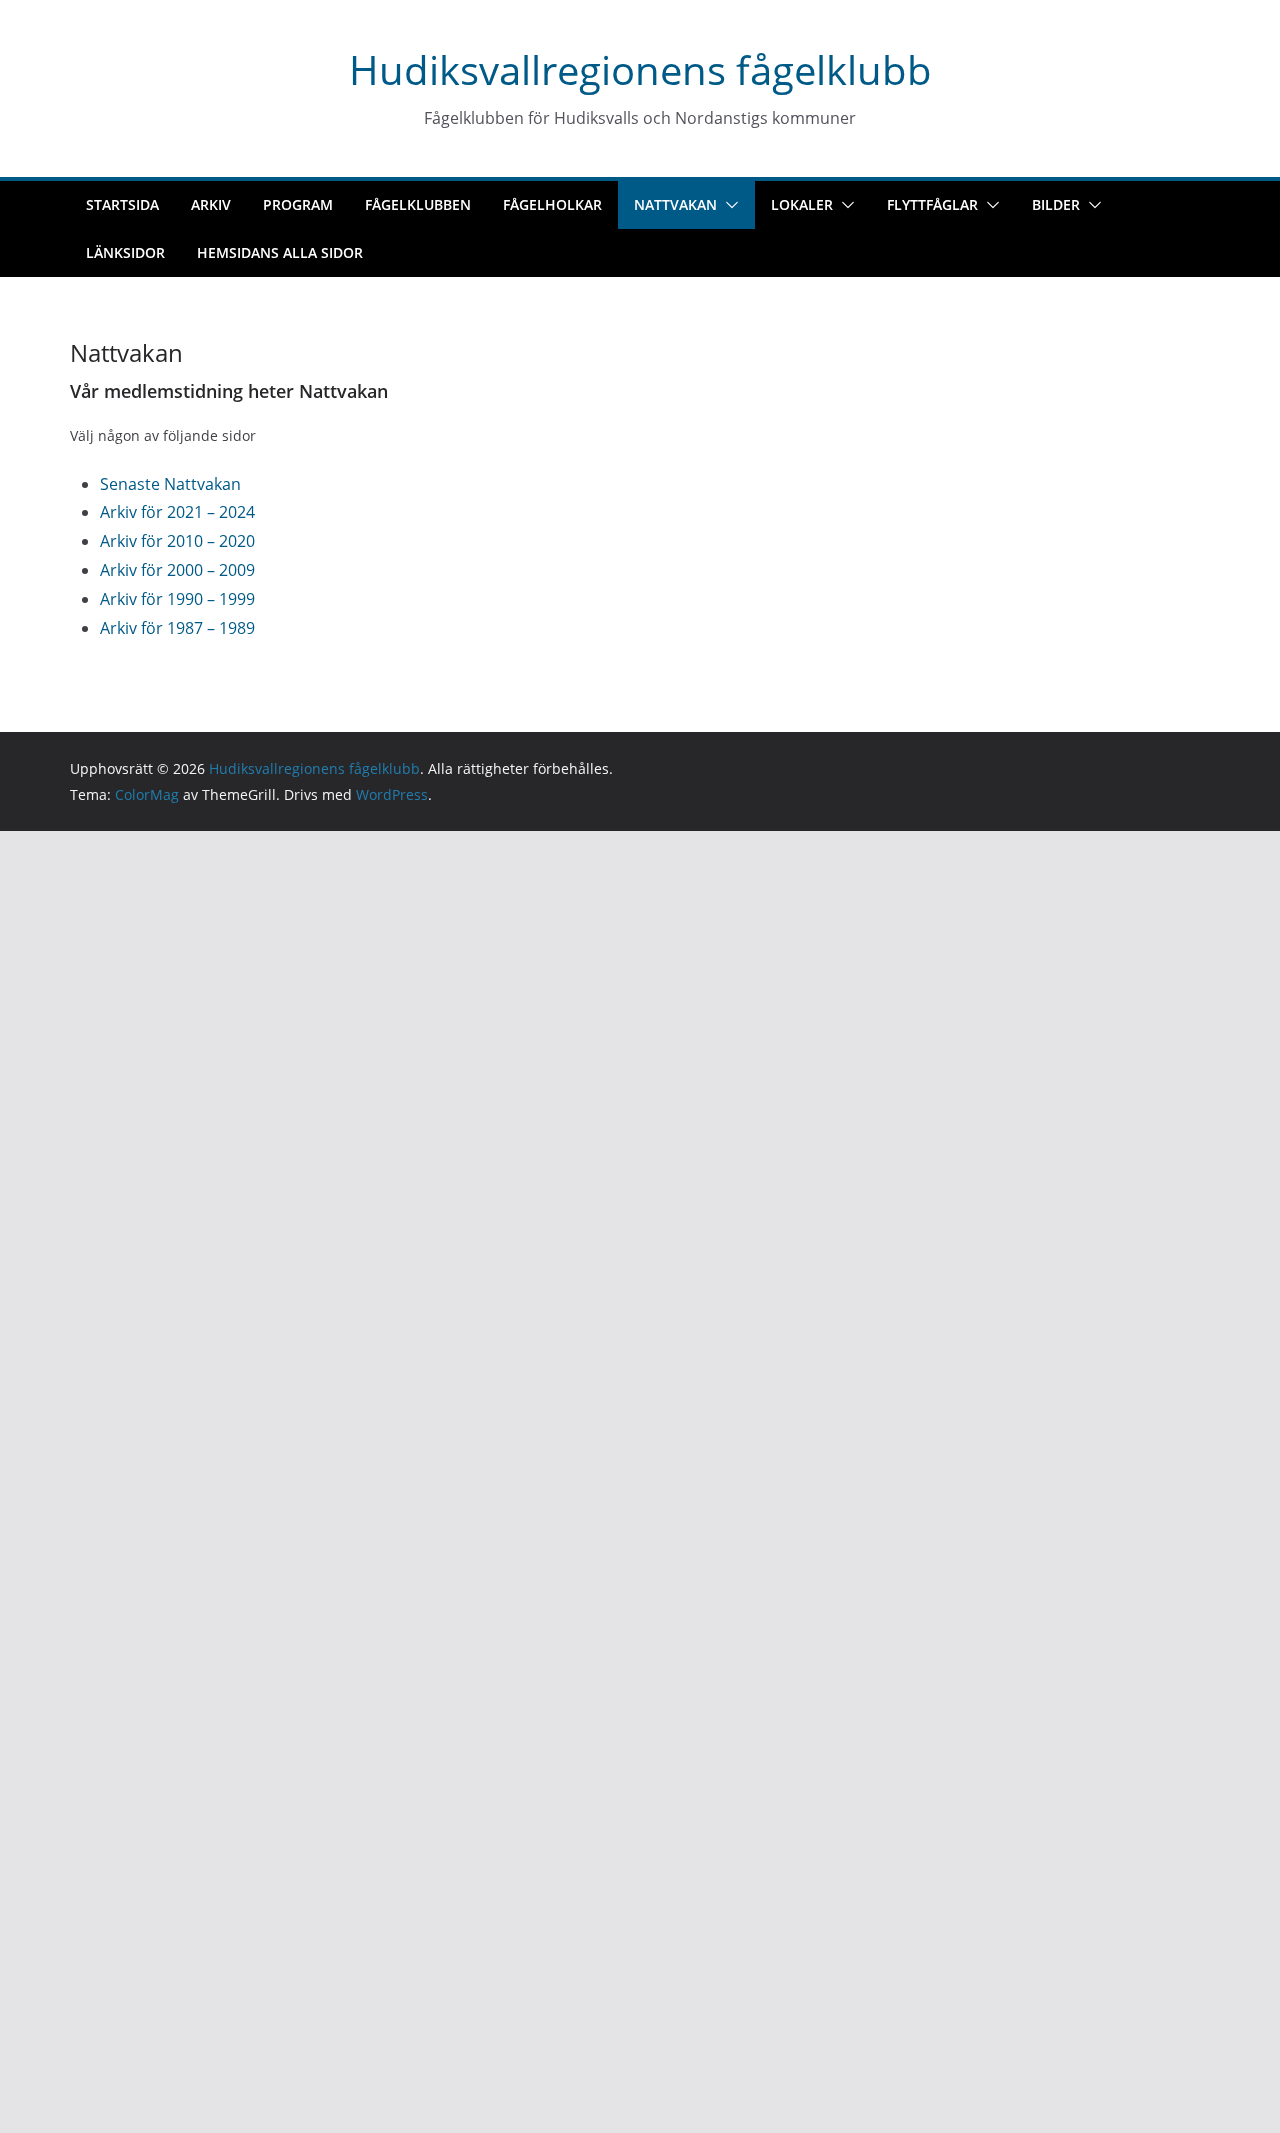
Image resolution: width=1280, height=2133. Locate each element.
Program (298, 204)
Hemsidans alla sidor (280, 252)
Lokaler (802, 204)
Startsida (122, 204)
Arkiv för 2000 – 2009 (177, 570)
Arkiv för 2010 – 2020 (177, 541)
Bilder (1056, 204)
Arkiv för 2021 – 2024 (177, 512)
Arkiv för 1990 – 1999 (177, 599)
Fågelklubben (418, 204)
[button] (728, 205)
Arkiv (211, 204)
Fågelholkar (552, 204)
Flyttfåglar (932, 204)
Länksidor (125, 252)
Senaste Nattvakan (170, 484)
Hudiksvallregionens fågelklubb (640, 69)
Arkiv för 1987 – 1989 (177, 628)
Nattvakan (675, 204)
